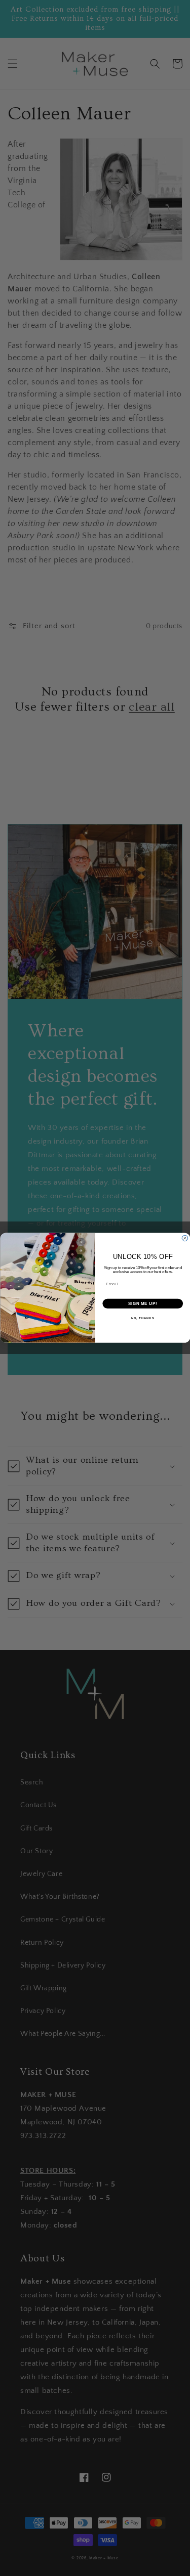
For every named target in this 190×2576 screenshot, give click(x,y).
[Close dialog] (185, 1239)
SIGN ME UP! (142, 1303)
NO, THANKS (142, 1318)
